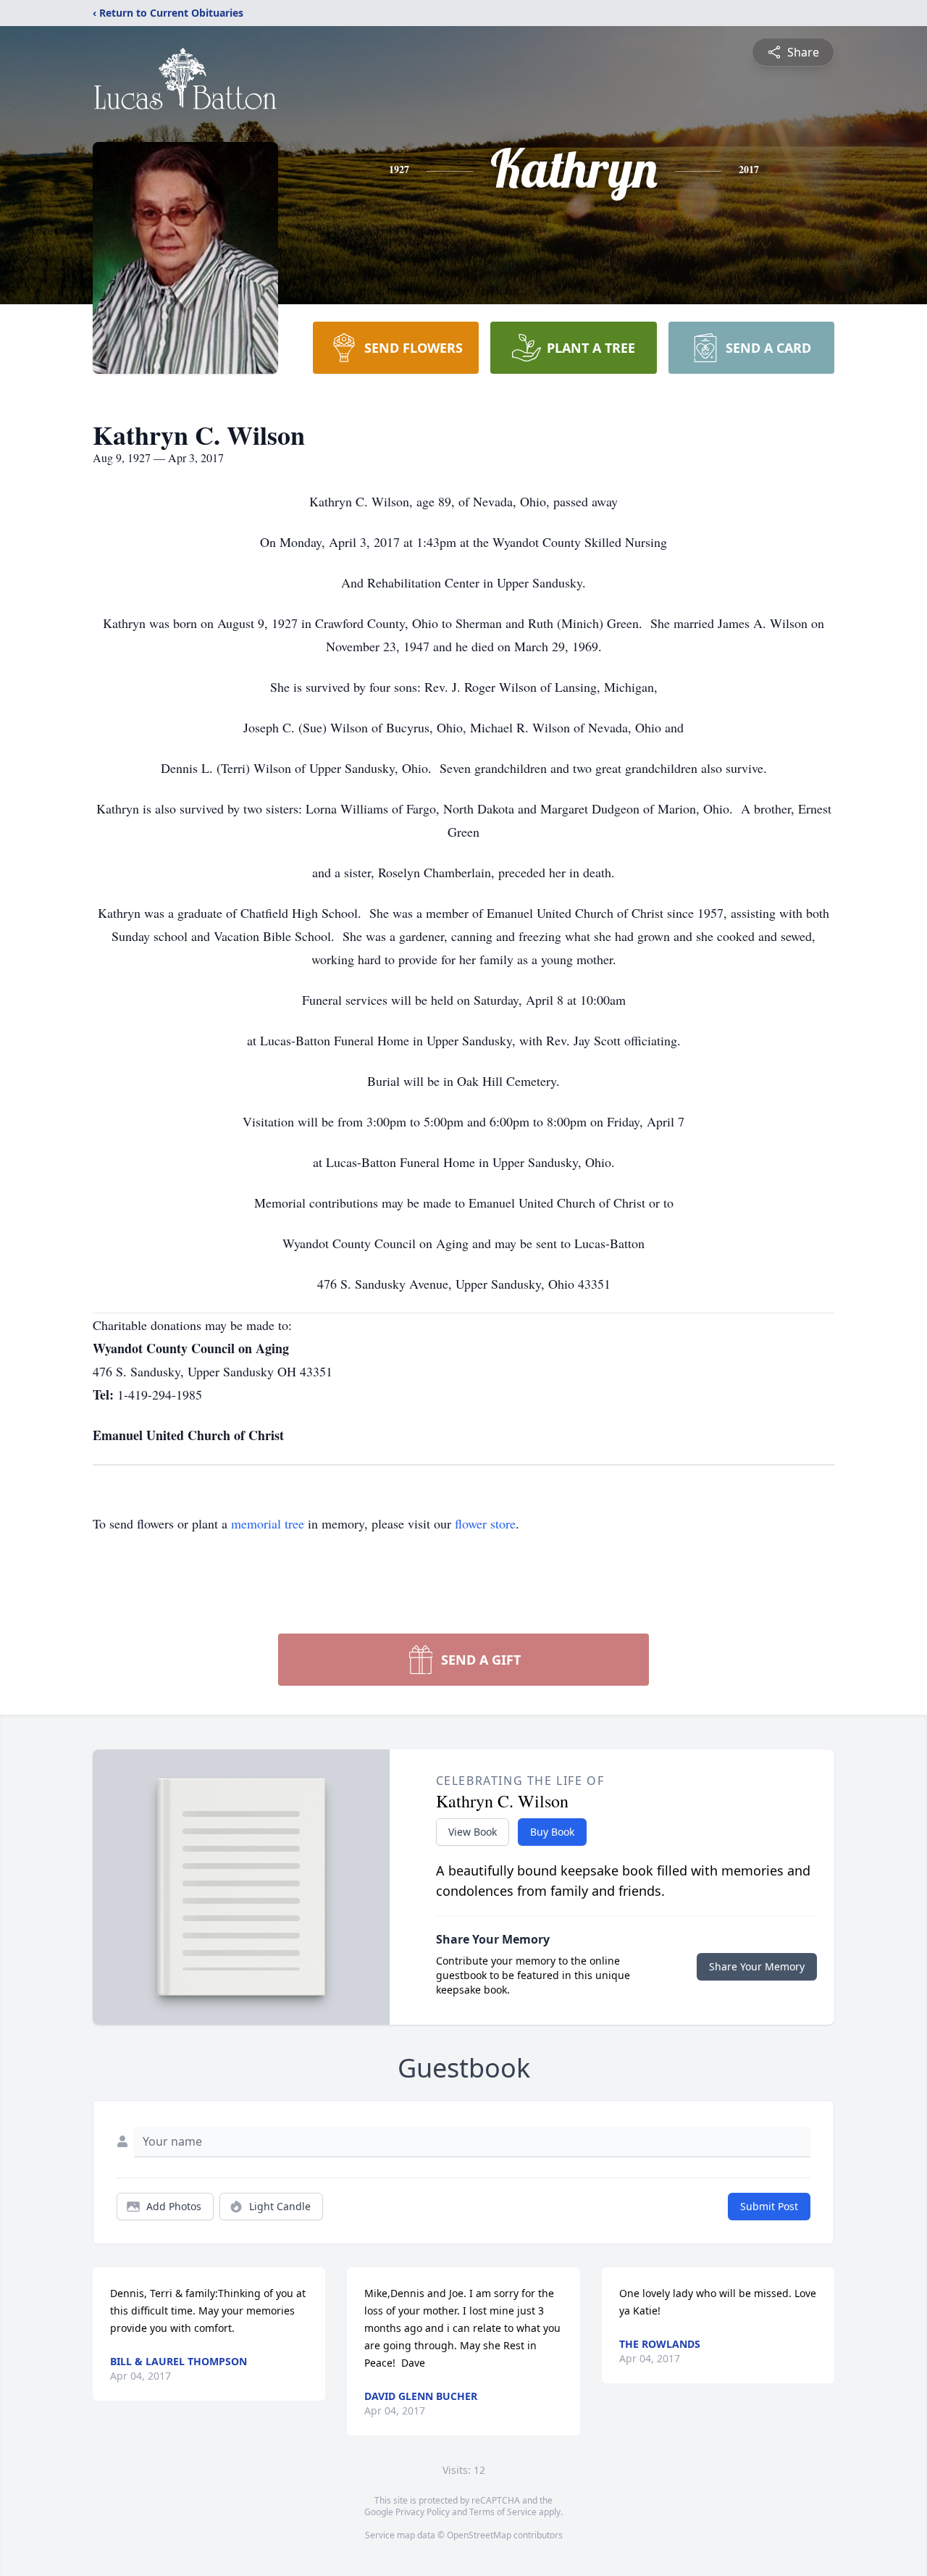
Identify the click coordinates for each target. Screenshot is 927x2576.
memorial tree (268, 1523)
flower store (485, 1523)
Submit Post (769, 2206)
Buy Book (552, 1832)
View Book (473, 1832)
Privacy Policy (423, 2512)
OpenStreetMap (479, 2535)
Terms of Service (503, 2512)
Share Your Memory (757, 1966)
